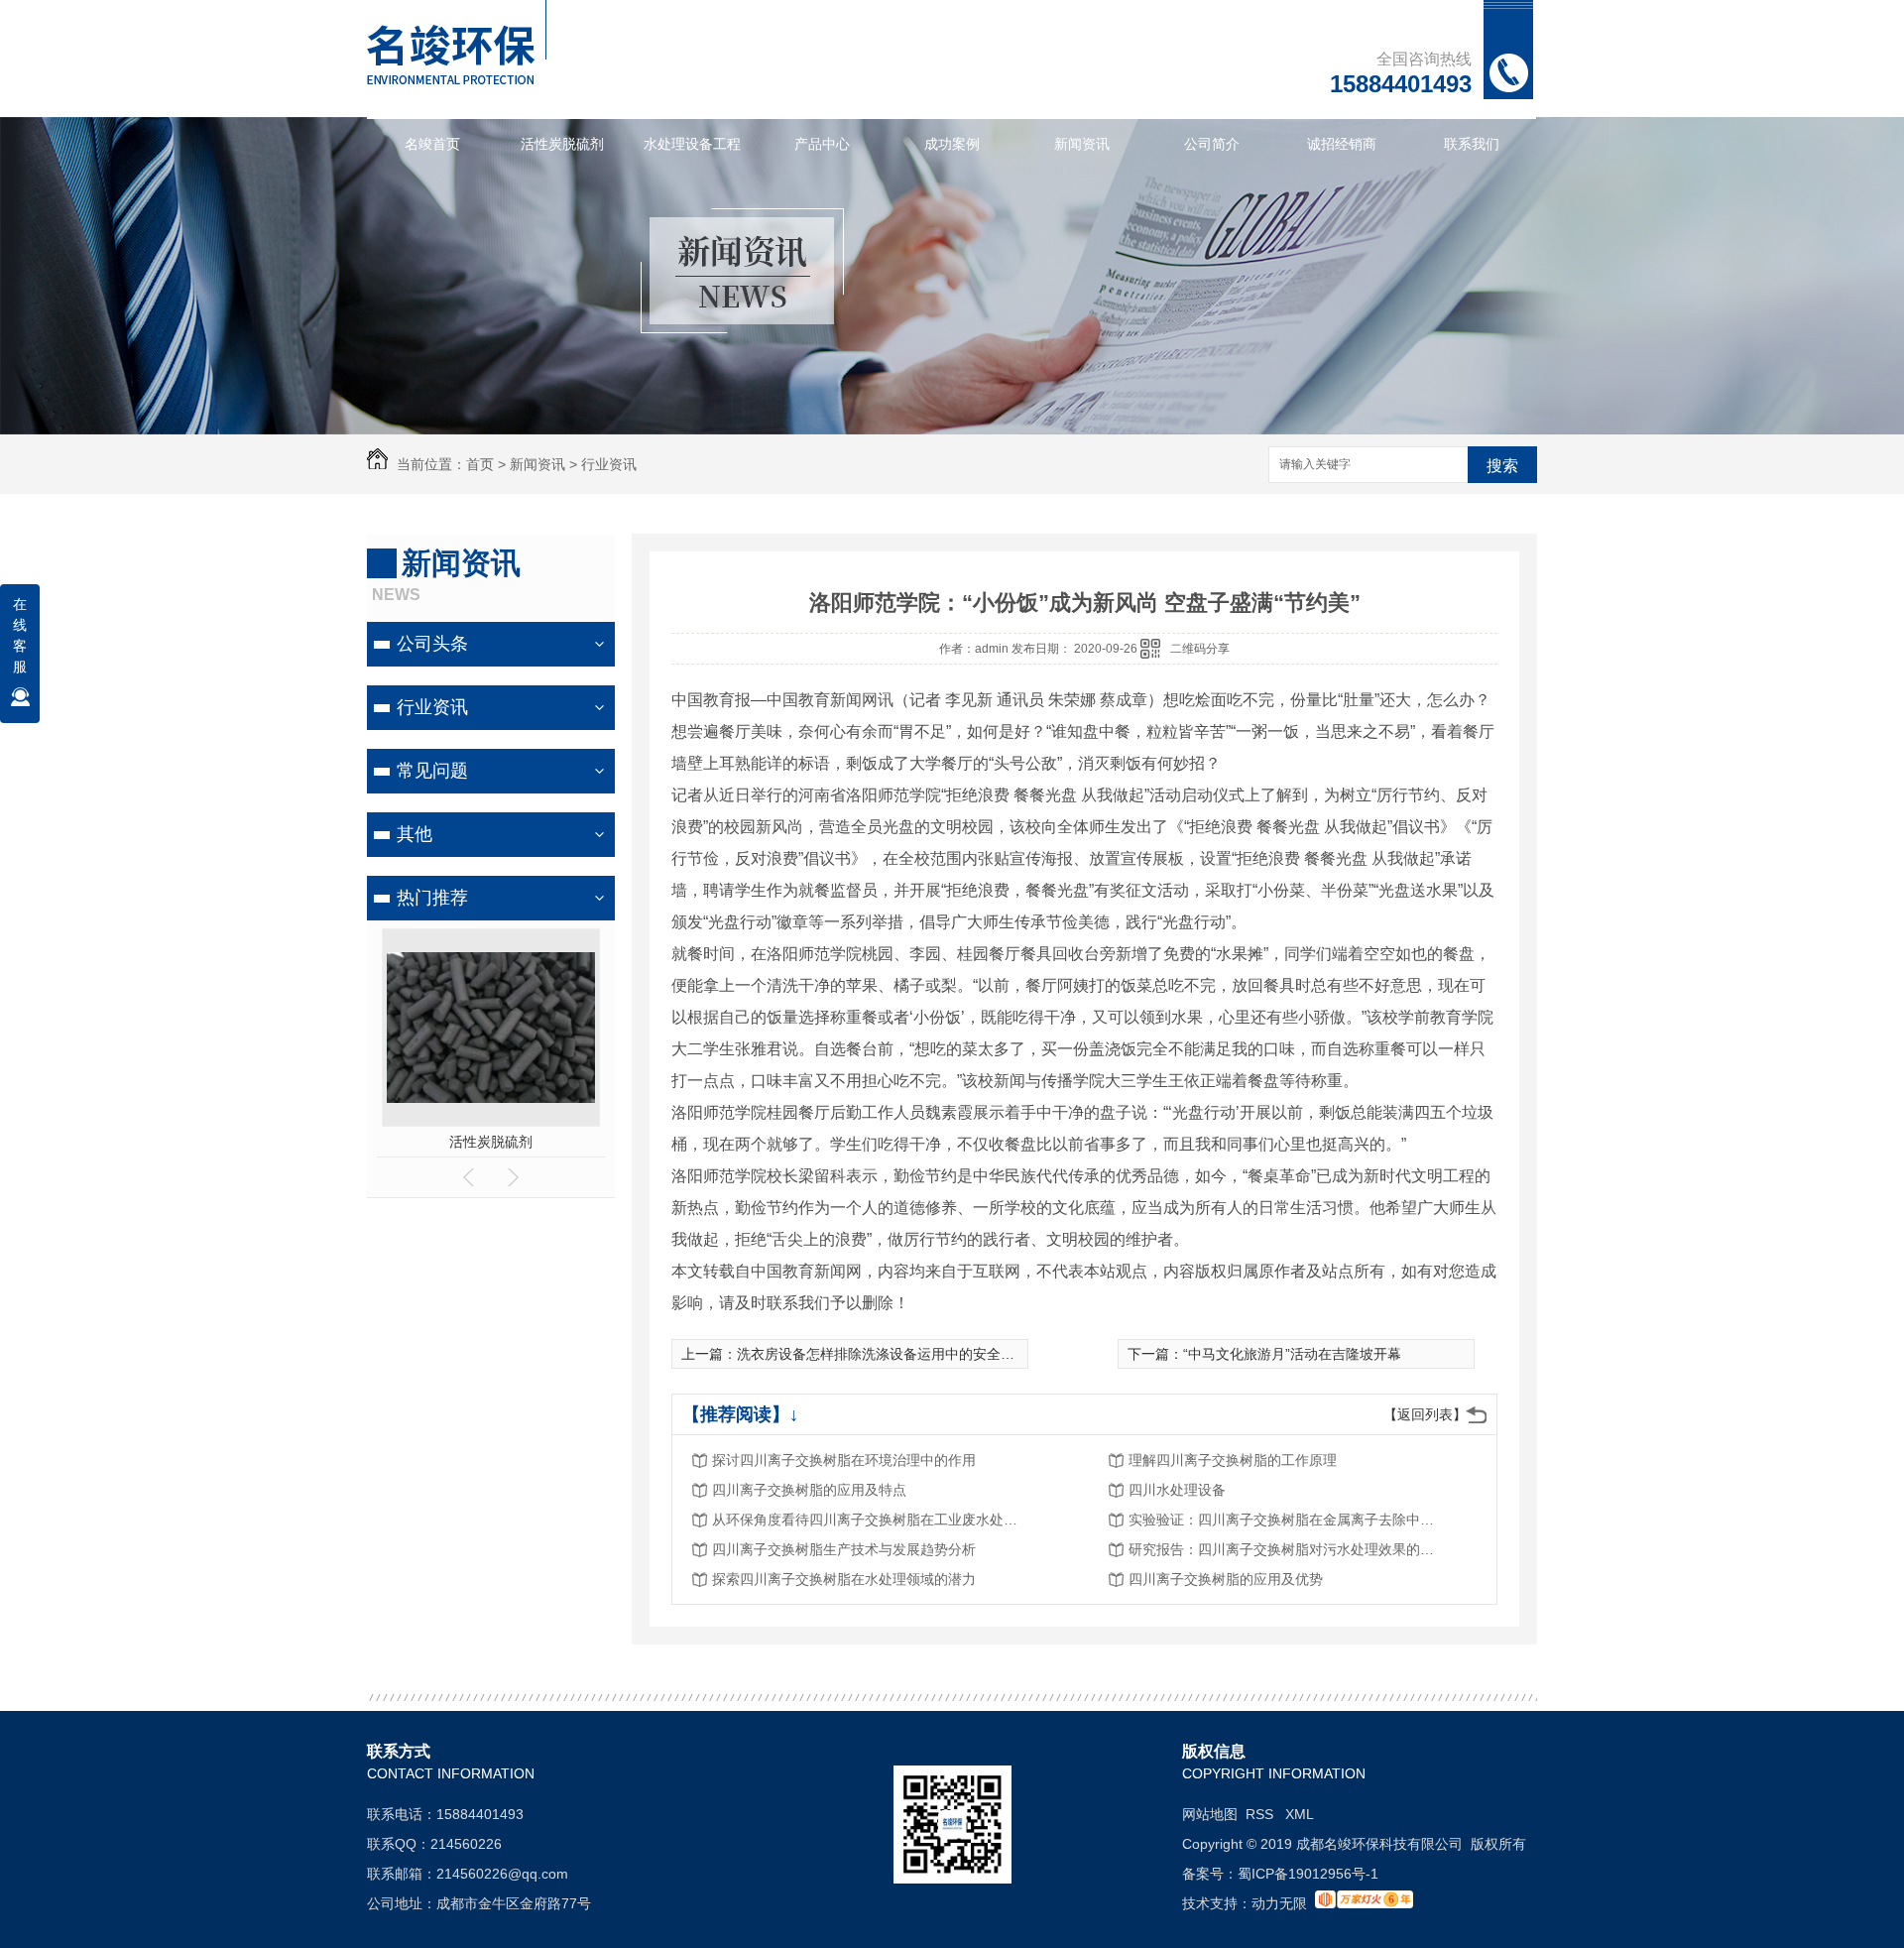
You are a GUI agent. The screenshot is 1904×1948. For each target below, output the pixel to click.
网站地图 (1210, 1814)
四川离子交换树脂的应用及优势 (1226, 1579)
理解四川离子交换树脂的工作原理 (1233, 1460)
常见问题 (432, 771)
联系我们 (1472, 144)
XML (1300, 1814)
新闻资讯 (1082, 144)
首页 (480, 464)
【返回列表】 (1425, 1414)
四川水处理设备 (1177, 1490)
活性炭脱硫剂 (562, 144)
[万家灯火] (1364, 1903)
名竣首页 (432, 144)
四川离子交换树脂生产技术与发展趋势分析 (844, 1549)
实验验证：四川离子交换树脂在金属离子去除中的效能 (1287, 1520)
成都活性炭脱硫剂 (491, 1142)
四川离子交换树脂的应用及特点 (809, 1490)
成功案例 (952, 144)
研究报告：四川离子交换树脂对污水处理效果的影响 (1287, 1549)
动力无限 (1279, 1903)
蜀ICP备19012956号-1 (1308, 1874)
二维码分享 (1200, 649)
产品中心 (822, 144)
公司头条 (432, 644)
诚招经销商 (1342, 144)
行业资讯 (609, 464)
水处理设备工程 (692, 144)
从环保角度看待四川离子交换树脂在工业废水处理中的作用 (871, 1520)
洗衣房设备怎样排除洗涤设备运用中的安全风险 (883, 1354)
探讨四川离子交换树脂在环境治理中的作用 (844, 1460)
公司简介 (1212, 144)
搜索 (1502, 466)
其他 (415, 834)
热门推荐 (432, 898)
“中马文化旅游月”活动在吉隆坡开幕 (1292, 1354)
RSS (1261, 1814)
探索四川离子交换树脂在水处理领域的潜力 (844, 1579)
